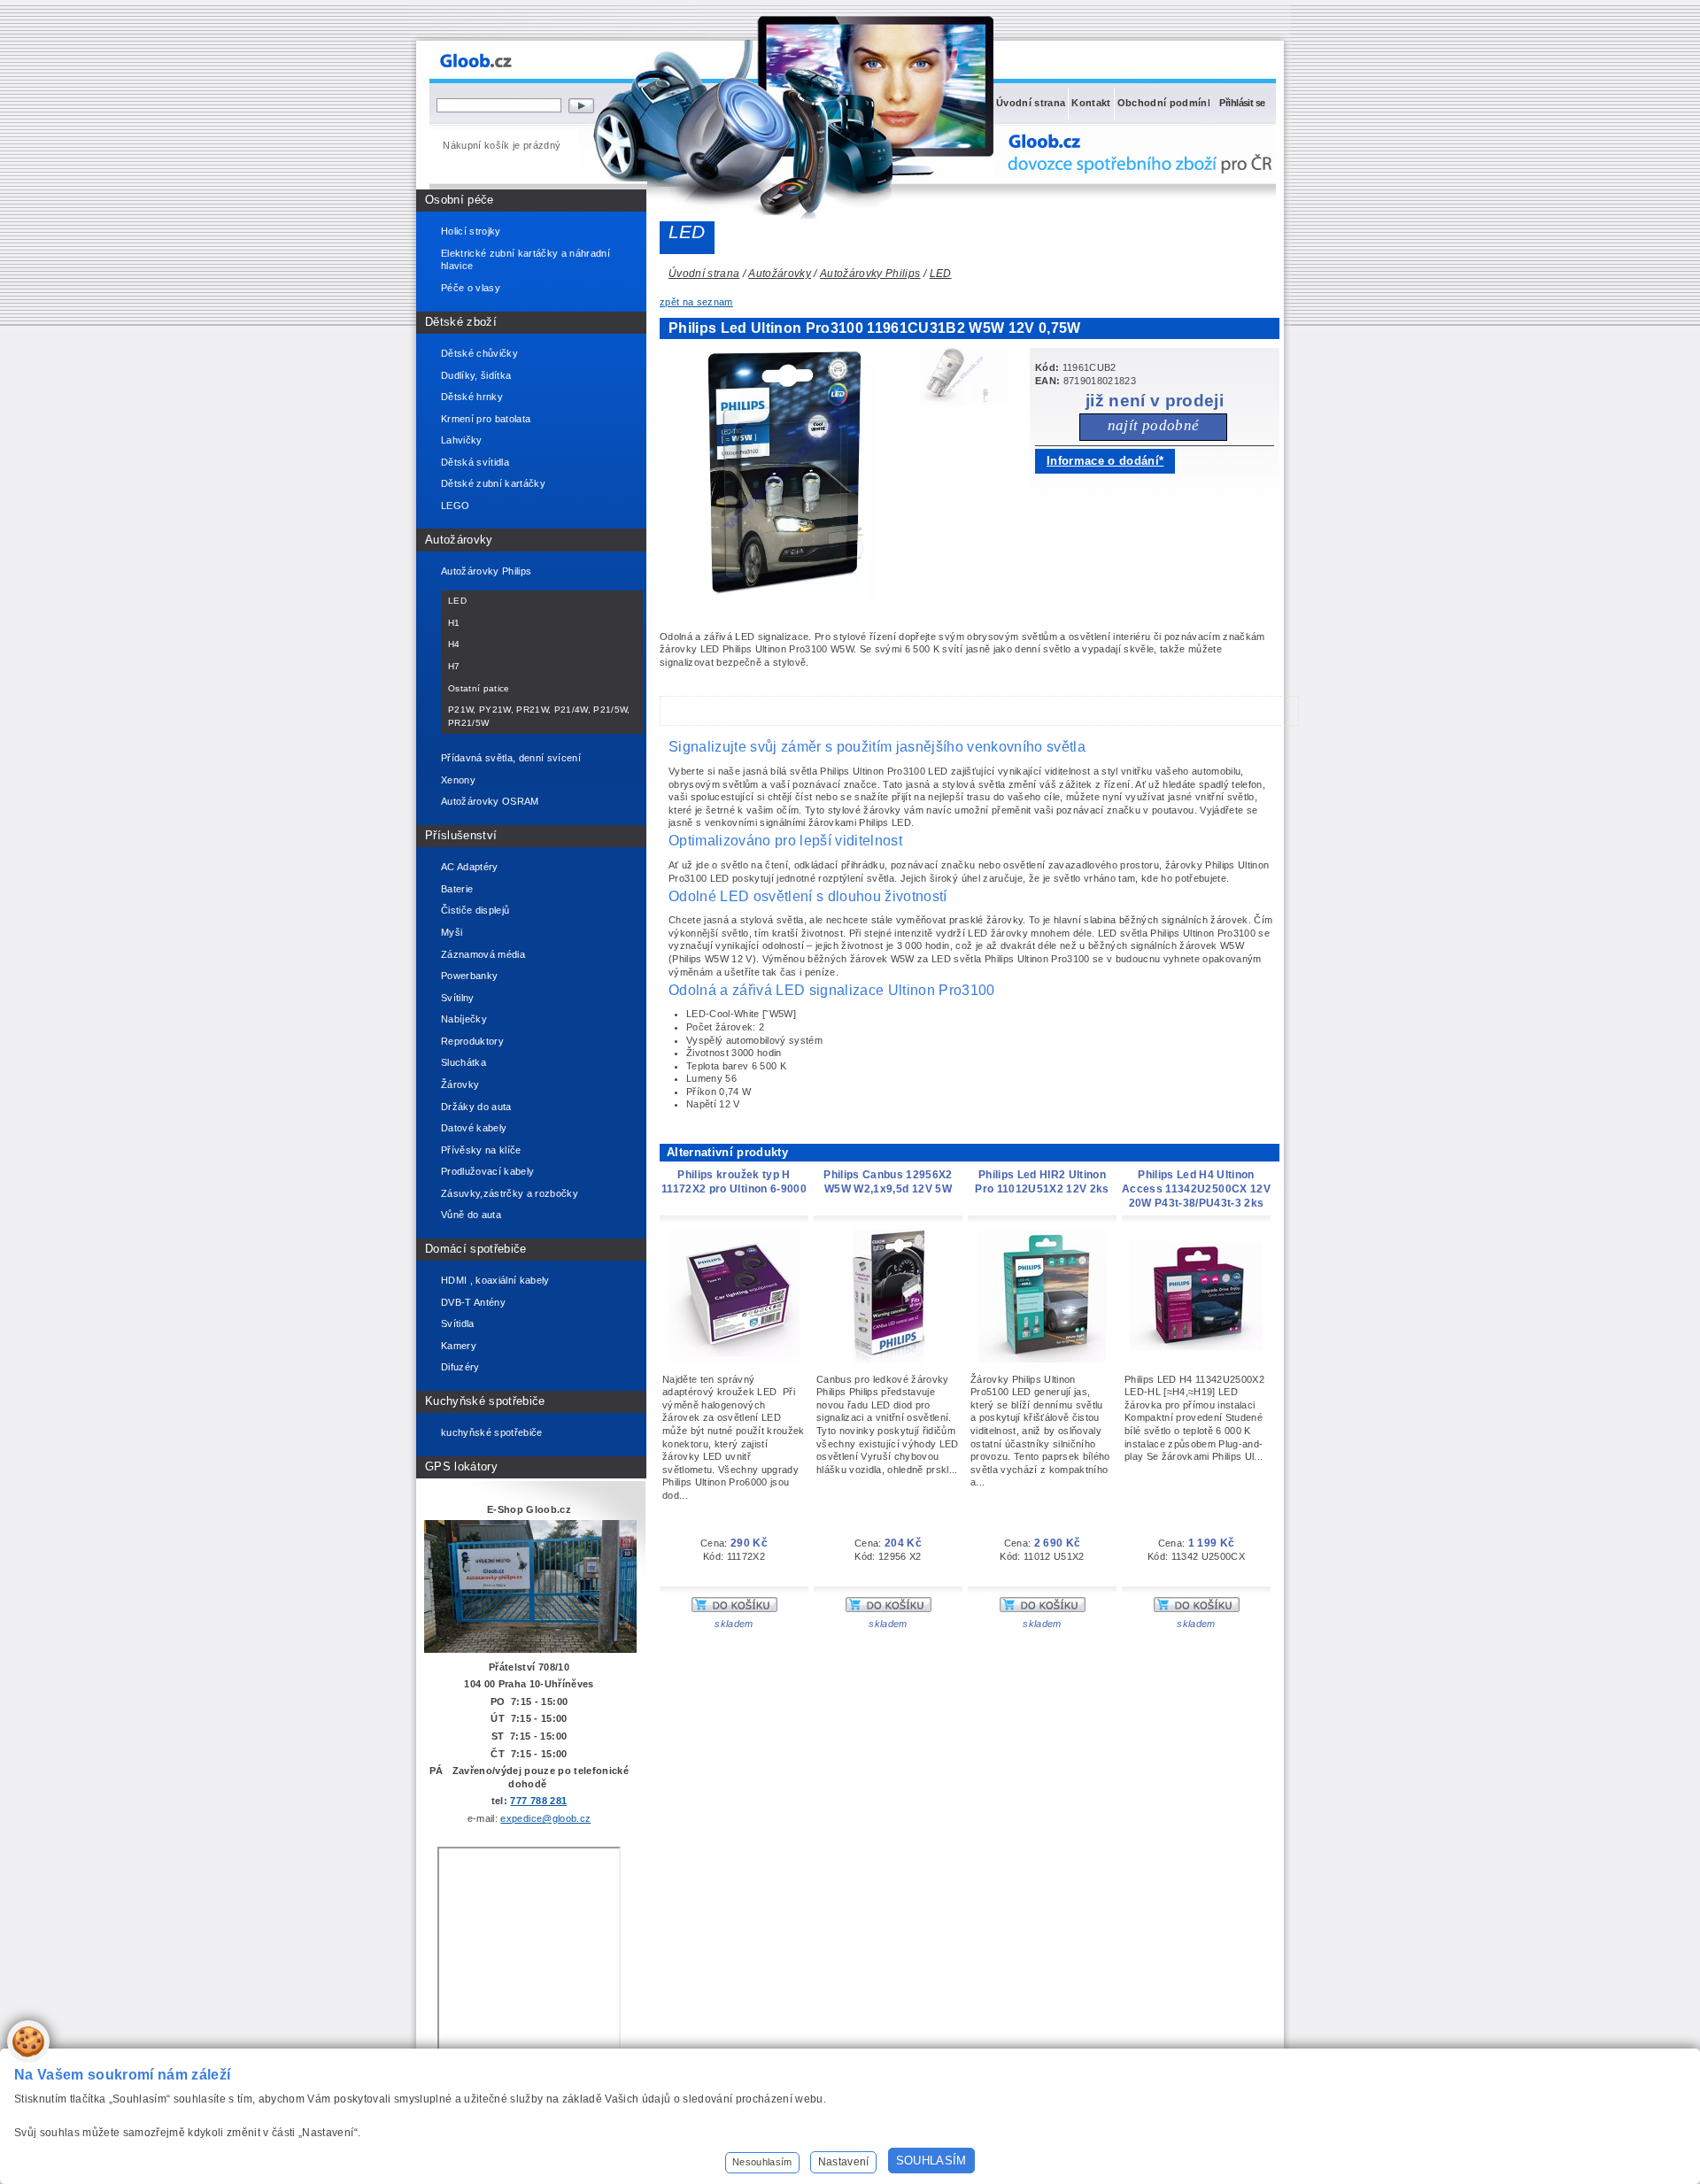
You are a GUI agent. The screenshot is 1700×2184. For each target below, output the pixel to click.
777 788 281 (538, 1801)
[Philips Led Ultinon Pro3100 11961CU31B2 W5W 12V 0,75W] (788, 601)
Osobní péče (460, 200)
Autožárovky (459, 540)
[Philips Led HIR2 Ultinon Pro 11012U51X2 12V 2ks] (1042, 1359)
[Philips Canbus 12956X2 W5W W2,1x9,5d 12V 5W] (889, 1359)
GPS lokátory (461, 1466)
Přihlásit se (1242, 103)
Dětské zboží (461, 322)
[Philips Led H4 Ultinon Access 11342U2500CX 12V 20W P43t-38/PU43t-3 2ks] (1196, 1347)
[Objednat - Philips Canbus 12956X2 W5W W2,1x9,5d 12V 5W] (889, 1609)
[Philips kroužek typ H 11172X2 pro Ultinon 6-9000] (734, 1359)
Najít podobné (1153, 425)
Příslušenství (461, 835)
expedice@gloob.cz (545, 1818)
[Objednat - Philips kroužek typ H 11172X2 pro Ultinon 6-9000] (734, 1609)
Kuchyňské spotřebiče (485, 1401)
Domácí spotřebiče (476, 1249)
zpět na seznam (696, 302)
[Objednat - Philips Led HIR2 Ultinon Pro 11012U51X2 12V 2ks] (1043, 1609)
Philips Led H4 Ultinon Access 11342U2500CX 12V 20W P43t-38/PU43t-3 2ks (1196, 1189)
